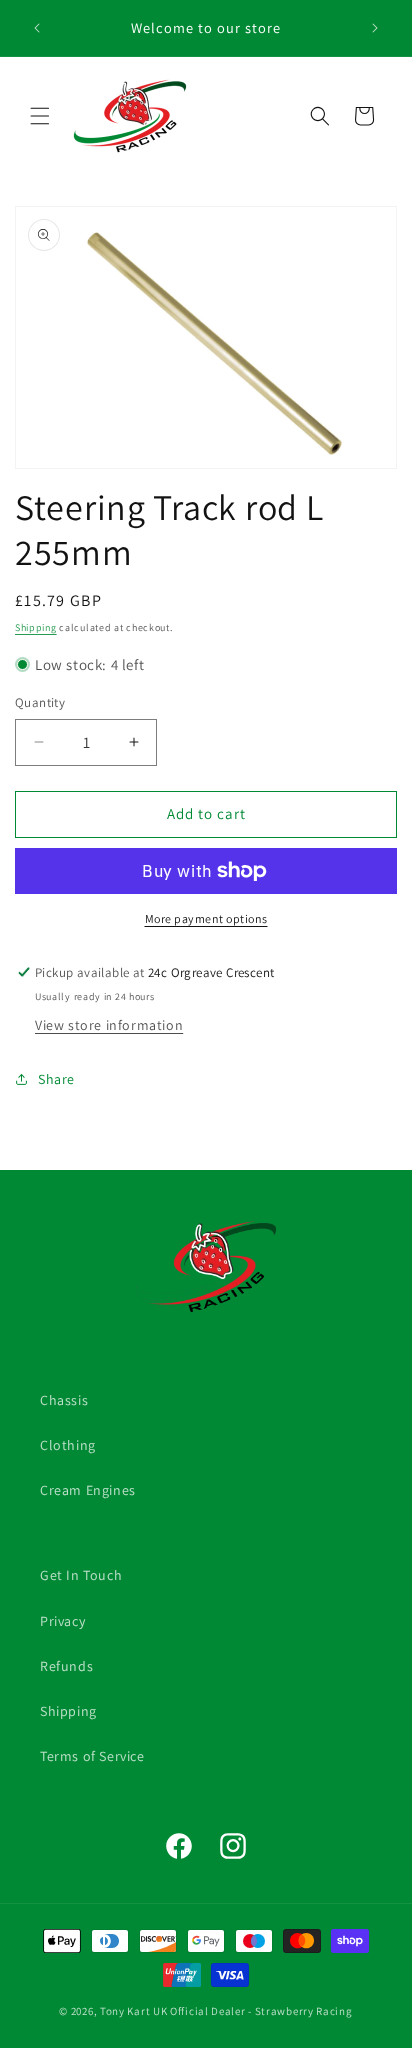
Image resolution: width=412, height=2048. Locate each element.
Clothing (68, 1445)
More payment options (206, 918)
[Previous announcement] (37, 28)
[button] (40, 116)
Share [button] (56, 1079)
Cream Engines (88, 1490)
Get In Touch (81, 1575)
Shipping (36, 627)
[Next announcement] (375, 28)
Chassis (64, 1400)
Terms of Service (92, 1756)
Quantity (40, 702)
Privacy (62, 1621)
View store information (109, 1025)
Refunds (66, 1666)
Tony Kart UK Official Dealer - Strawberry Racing (226, 2011)
